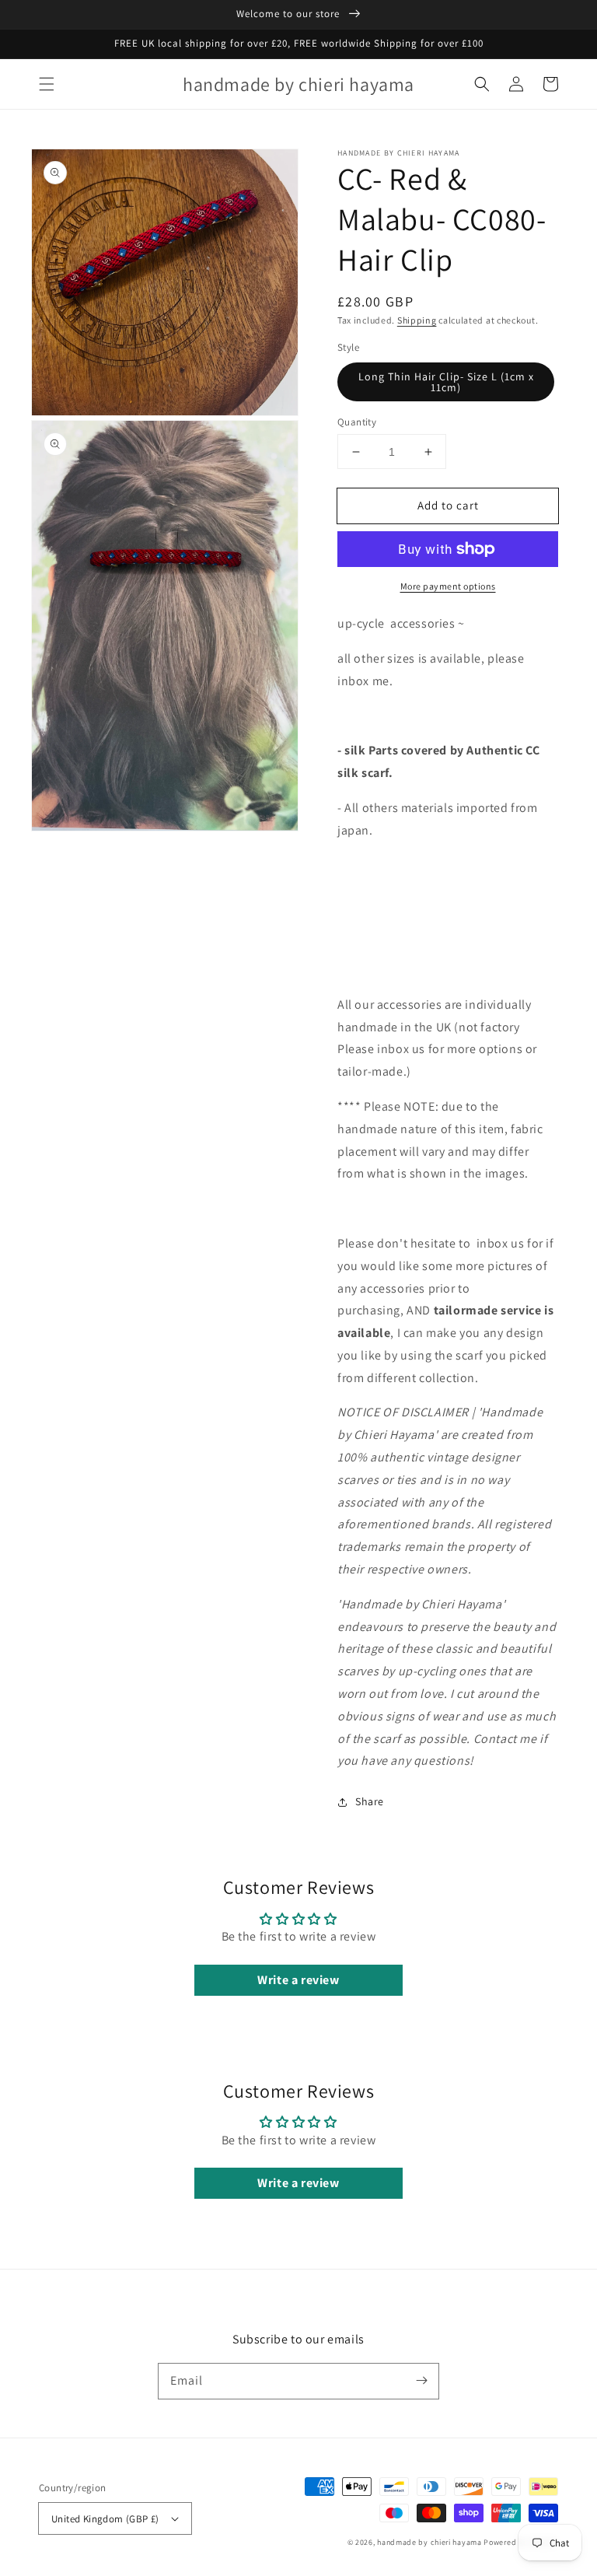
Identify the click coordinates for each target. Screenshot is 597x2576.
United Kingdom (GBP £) (105, 2519)
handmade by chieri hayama (429, 2542)
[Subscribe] (421, 2381)
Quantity (357, 422)
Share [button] (370, 1801)
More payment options (448, 586)
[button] (47, 84)
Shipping (417, 320)
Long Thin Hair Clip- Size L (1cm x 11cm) (446, 382)
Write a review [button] (298, 1980)
